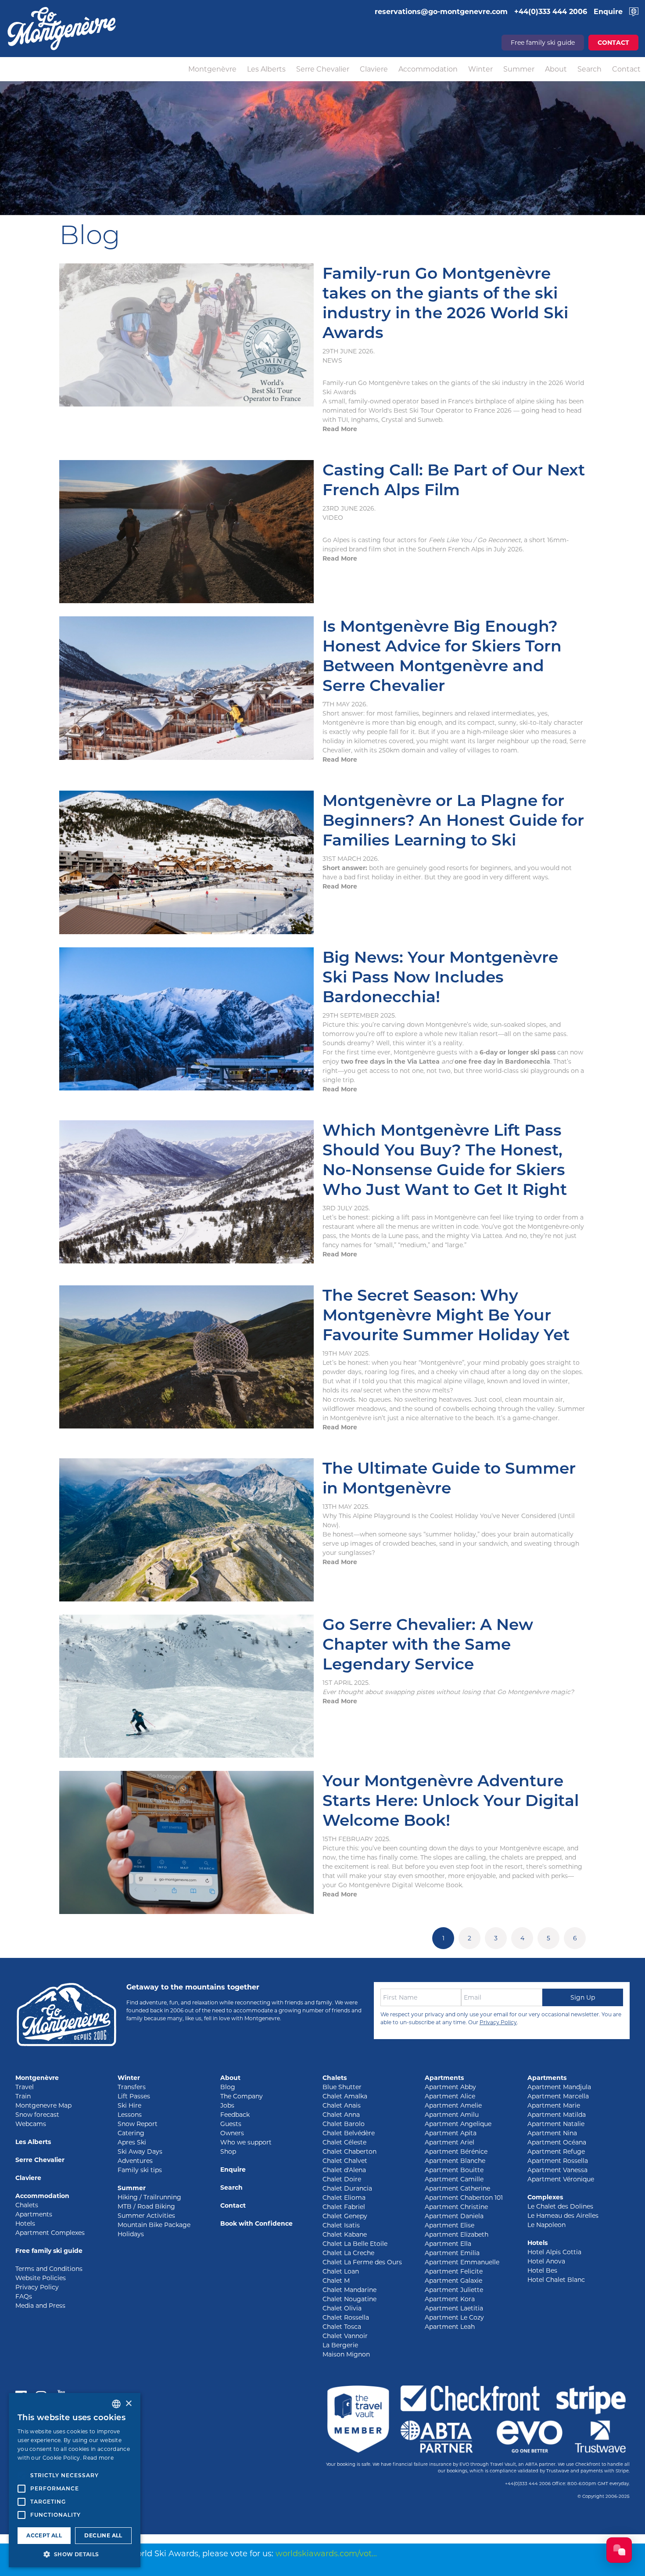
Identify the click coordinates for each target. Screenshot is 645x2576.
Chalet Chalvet (345, 2161)
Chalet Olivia (342, 2308)
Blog (228, 2087)
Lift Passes (134, 2096)
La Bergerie (340, 2345)
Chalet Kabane (345, 2234)
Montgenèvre (212, 69)
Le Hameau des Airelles (563, 2216)
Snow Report (138, 2124)
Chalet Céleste (344, 2142)
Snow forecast (37, 2115)
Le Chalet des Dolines (560, 2206)
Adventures (135, 2161)
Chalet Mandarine (349, 2290)
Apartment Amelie (453, 2105)
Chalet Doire (342, 2179)
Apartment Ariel (450, 2142)
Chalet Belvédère (349, 2133)
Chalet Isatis (341, 2225)
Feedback (235, 2115)
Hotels (25, 2223)
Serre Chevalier (323, 69)
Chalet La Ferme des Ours (362, 2262)
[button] (75, 2554)
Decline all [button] (103, 2535)
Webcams (31, 2124)
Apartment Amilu (452, 2115)
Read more (98, 2458)
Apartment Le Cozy (454, 2317)
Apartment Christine (456, 2207)
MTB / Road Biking (146, 2206)
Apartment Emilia (452, 2253)
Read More (340, 429)
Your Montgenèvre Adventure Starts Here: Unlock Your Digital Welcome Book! (451, 1800)
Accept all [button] (44, 2535)
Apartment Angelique (458, 2124)
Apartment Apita (451, 2133)
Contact (626, 69)
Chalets (27, 2205)
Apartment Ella (448, 2244)
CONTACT (613, 43)
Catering (131, 2133)
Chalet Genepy (345, 2216)
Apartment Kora (450, 2299)
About (556, 69)
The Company (242, 2096)
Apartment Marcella (558, 2096)
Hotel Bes (542, 2270)
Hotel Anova (546, 2261)
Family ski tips (140, 2170)
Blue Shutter (342, 2087)
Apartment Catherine (457, 2188)
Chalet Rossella (346, 2317)
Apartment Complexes (50, 2233)
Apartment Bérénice (456, 2151)
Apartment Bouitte (454, 2170)
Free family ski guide (543, 43)
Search (589, 69)
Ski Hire (129, 2105)
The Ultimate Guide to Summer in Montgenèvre (449, 1478)
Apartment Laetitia (454, 2308)
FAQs (24, 2296)
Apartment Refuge (556, 2151)
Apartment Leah (450, 2327)
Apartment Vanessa (557, 2170)
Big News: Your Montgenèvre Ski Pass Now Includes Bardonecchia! (440, 977)
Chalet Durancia (347, 2188)
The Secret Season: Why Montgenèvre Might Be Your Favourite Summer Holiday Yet (446, 1315)
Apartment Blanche (455, 2161)
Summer (519, 69)
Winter (480, 69)
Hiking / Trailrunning (149, 2197)
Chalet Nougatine (349, 2299)
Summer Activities (146, 2216)
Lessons (130, 2115)
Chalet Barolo (344, 2124)
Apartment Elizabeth (457, 2234)
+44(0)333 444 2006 (528, 2484)
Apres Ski (132, 2142)
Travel (25, 2087)
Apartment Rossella (558, 2161)
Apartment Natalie (556, 2124)
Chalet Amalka (345, 2096)
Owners (232, 2133)
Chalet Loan (341, 2271)
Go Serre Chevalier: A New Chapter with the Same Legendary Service (428, 1644)
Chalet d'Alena (344, 2170)
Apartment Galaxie (453, 2281)
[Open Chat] (619, 2550)
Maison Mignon (346, 2354)
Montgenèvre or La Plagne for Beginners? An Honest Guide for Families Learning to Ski (453, 820)
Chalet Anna (341, 2115)
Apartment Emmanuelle (462, 2262)
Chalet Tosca (342, 2327)
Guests (231, 2124)
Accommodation (428, 69)
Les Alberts (266, 69)
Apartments (34, 2214)
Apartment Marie (554, 2105)
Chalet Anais (342, 2105)
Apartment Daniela (454, 2216)
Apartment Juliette (454, 2290)
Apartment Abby (450, 2087)
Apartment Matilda (557, 2115)
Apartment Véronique (561, 2179)
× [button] (128, 2404)
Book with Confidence (256, 2223)
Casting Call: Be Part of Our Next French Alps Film (454, 480)
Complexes (545, 2197)
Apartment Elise (450, 2225)
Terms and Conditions (49, 2269)
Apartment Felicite (454, 2271)
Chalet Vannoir (345, 2336)
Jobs (227, 2105)
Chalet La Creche (348, 2253)
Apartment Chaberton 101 (464, 2198)
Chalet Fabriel (344, 2207)
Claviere (374, 69)
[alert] (75, 2480)
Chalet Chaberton (349, 2151)
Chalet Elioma (344, 2198)
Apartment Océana (557, 2142)
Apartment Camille (454, 2179)
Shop (228, 2151)
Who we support (246, 2142)
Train (23, 2096)
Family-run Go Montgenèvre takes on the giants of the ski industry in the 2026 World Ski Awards (445, 303)
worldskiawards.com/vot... (326, 2554)
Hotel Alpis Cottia (554, 2252)
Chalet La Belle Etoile (355, 2244)
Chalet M (336, 2281)
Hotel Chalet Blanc (556, 2280)
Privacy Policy (498, 2022)
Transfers (132, 2087)
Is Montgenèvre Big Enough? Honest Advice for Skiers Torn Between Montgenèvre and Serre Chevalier (442, 656)
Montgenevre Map (43, 2105)
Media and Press (40, 2306)
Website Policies (41, 2278)
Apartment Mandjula (559, 2087)
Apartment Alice (450, 2096)
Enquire (233, 2169)
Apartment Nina (552, 2133)
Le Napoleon (546, 2225)
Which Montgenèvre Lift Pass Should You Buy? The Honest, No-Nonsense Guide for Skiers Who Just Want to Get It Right (445, 1160)
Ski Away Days (140, 2151)
